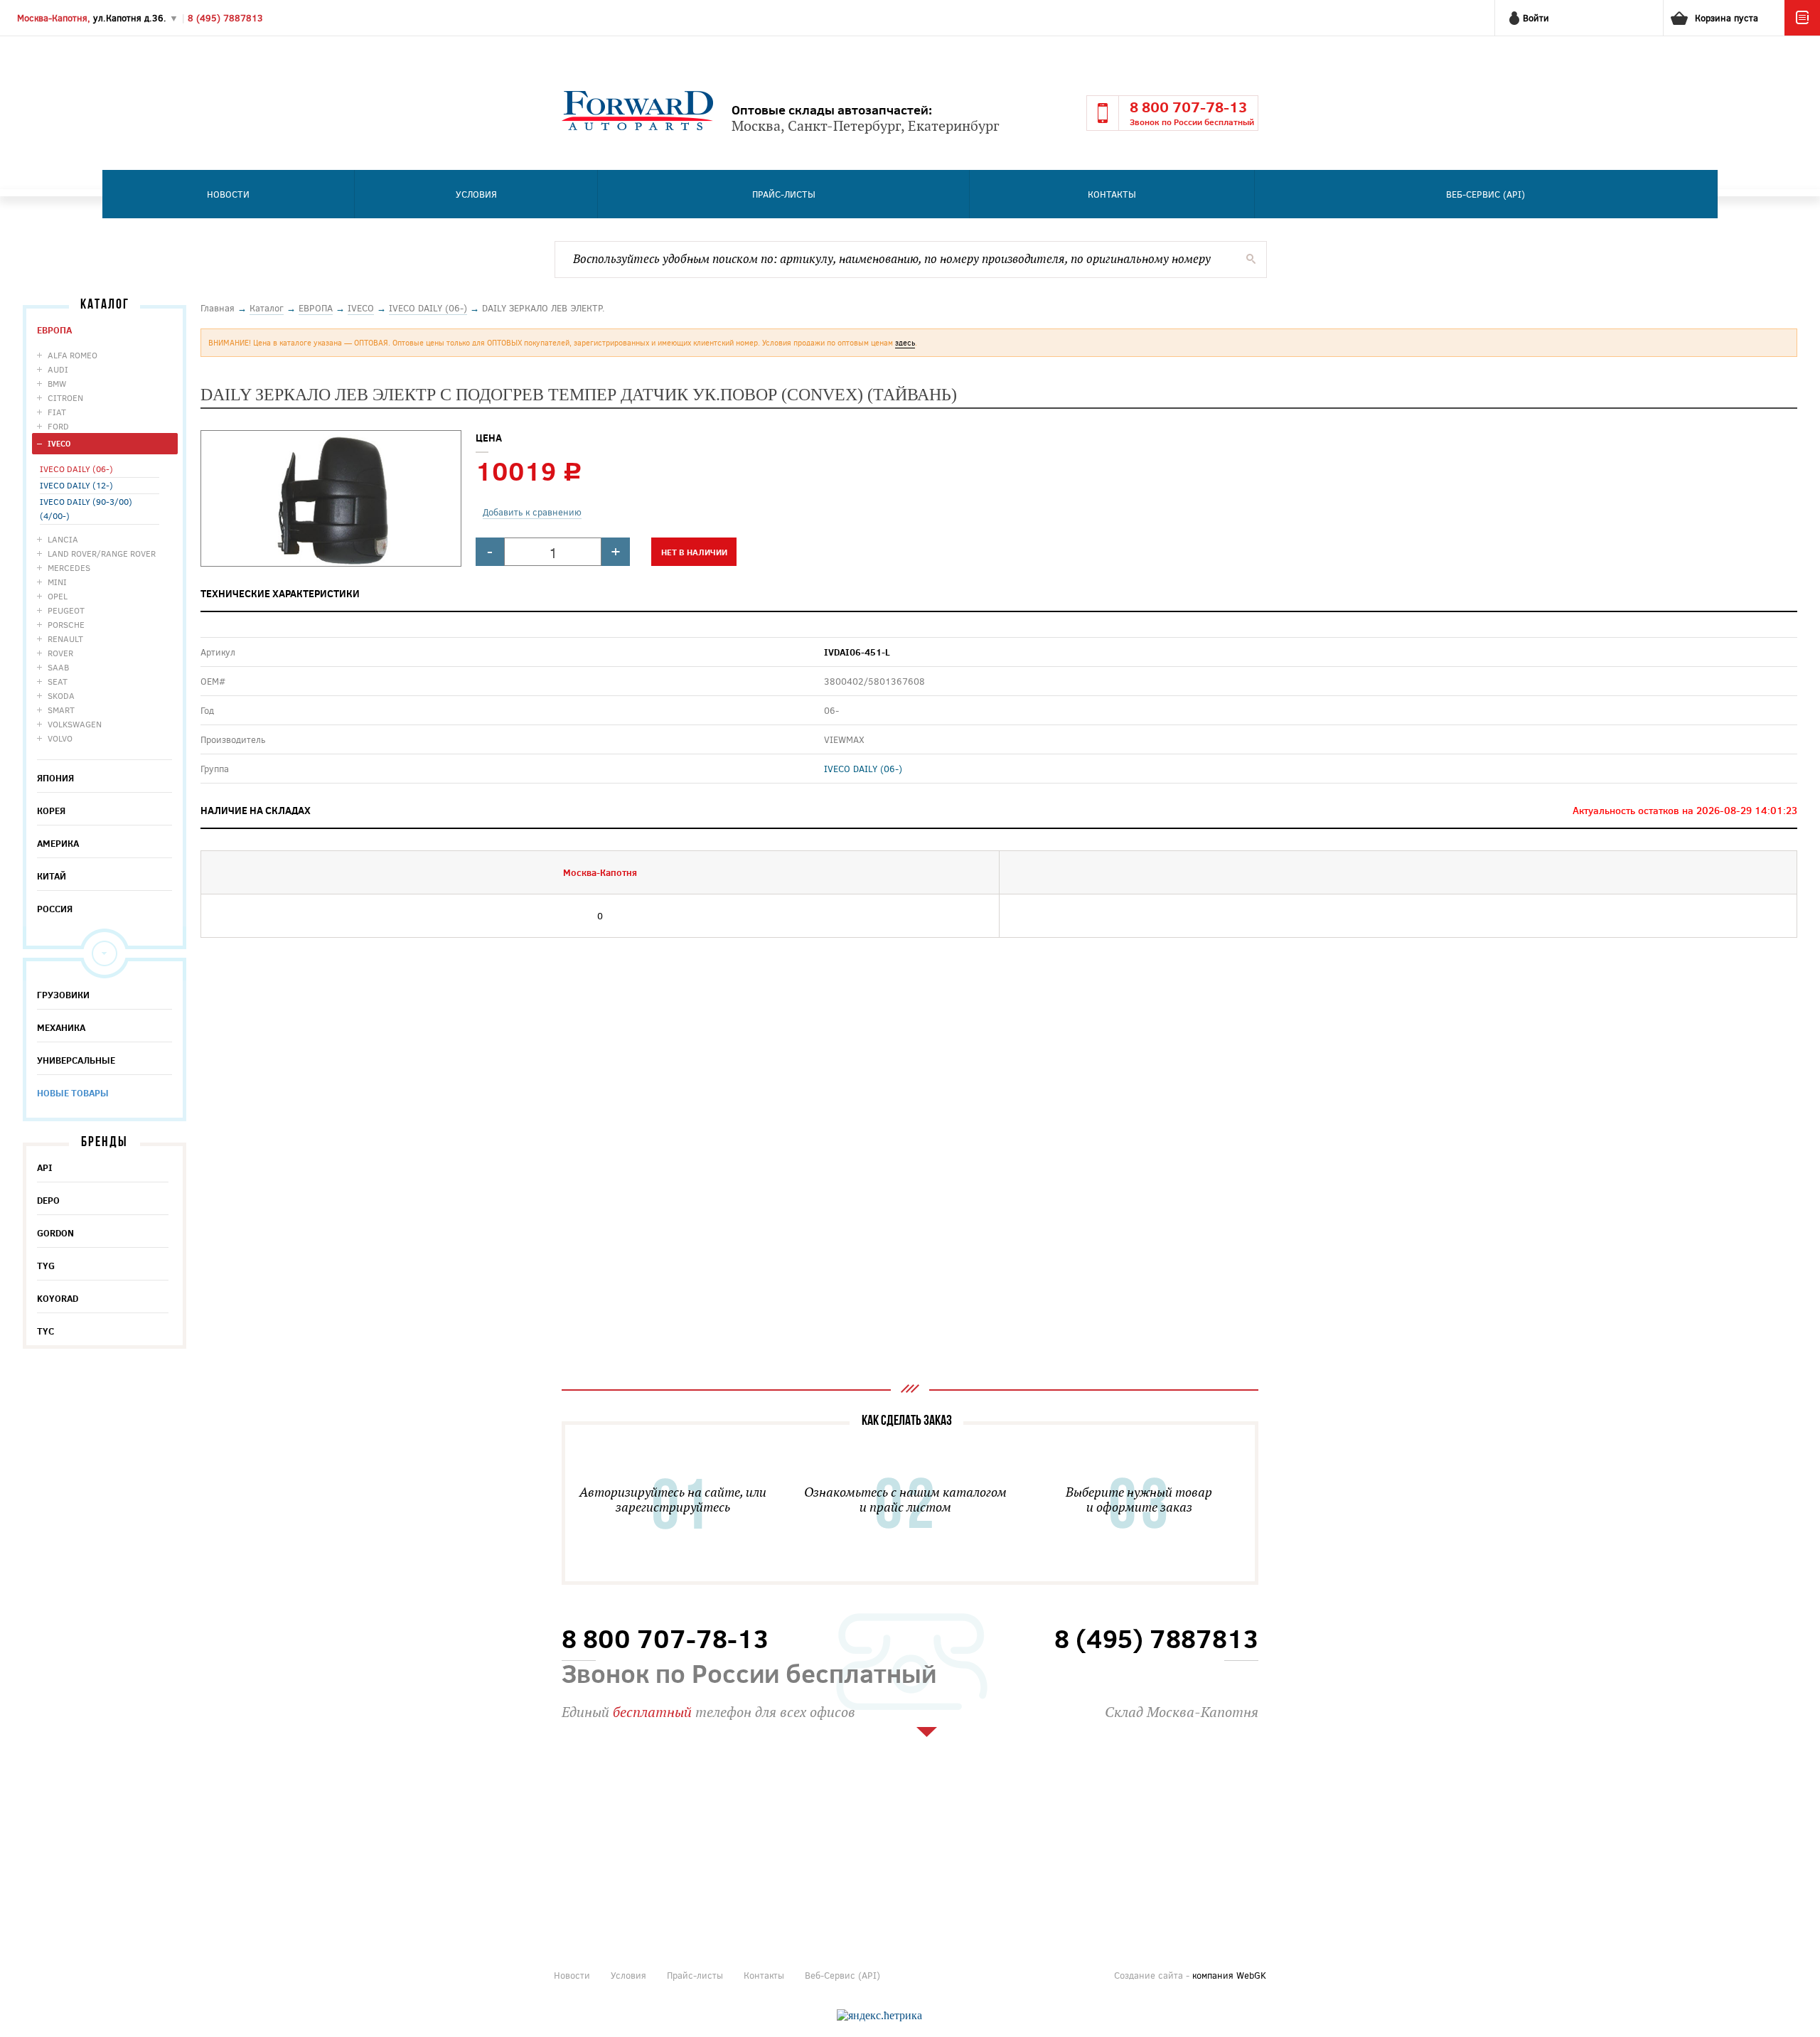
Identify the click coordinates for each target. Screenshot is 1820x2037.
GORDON (55, 1233)
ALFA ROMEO (73, 355)
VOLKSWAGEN (75, 724)
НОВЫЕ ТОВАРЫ (73, 1093)
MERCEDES (69, 567)
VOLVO (60, 738)
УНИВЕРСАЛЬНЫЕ (76, 1060)
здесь (905, 342)
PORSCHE (66, 624)
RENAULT (65, 638)
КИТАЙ (52, 876)
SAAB (58, 667)
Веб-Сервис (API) (1486, 194)
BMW (57, 383)
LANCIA (63, 539)
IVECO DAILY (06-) (76, 469)
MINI (57, 582)
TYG (46, 1266)
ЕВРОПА (54, 330)
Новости (228, 194)
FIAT (57, 412)
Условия (476, 194)
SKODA (61, 695)
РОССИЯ (55, 909)
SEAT (58, 681)
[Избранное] (1802, 32)
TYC (45, 1331)
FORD (58, 426)
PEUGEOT (66, 610)
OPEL (58, 596)
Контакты (1112, 194)
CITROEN (65, 397)
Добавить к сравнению (532, 512)
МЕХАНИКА (61, 1027)
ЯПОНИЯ (55, 778)
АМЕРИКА (58, 843)
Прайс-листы (784, 194)
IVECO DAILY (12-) (76, 485)
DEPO (48, 1200)
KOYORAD (58, 1298)
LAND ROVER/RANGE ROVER (102, 553)
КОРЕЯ (51, 811)
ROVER (60, 653)
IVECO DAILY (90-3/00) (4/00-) (86, 508)
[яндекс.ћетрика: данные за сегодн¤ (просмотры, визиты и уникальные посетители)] (879, 2016)
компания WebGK (1229, 1975)
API (45, 1167)
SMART (61, 710)
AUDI (58, 369)
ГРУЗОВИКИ (63, 995)
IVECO (59, 443)
